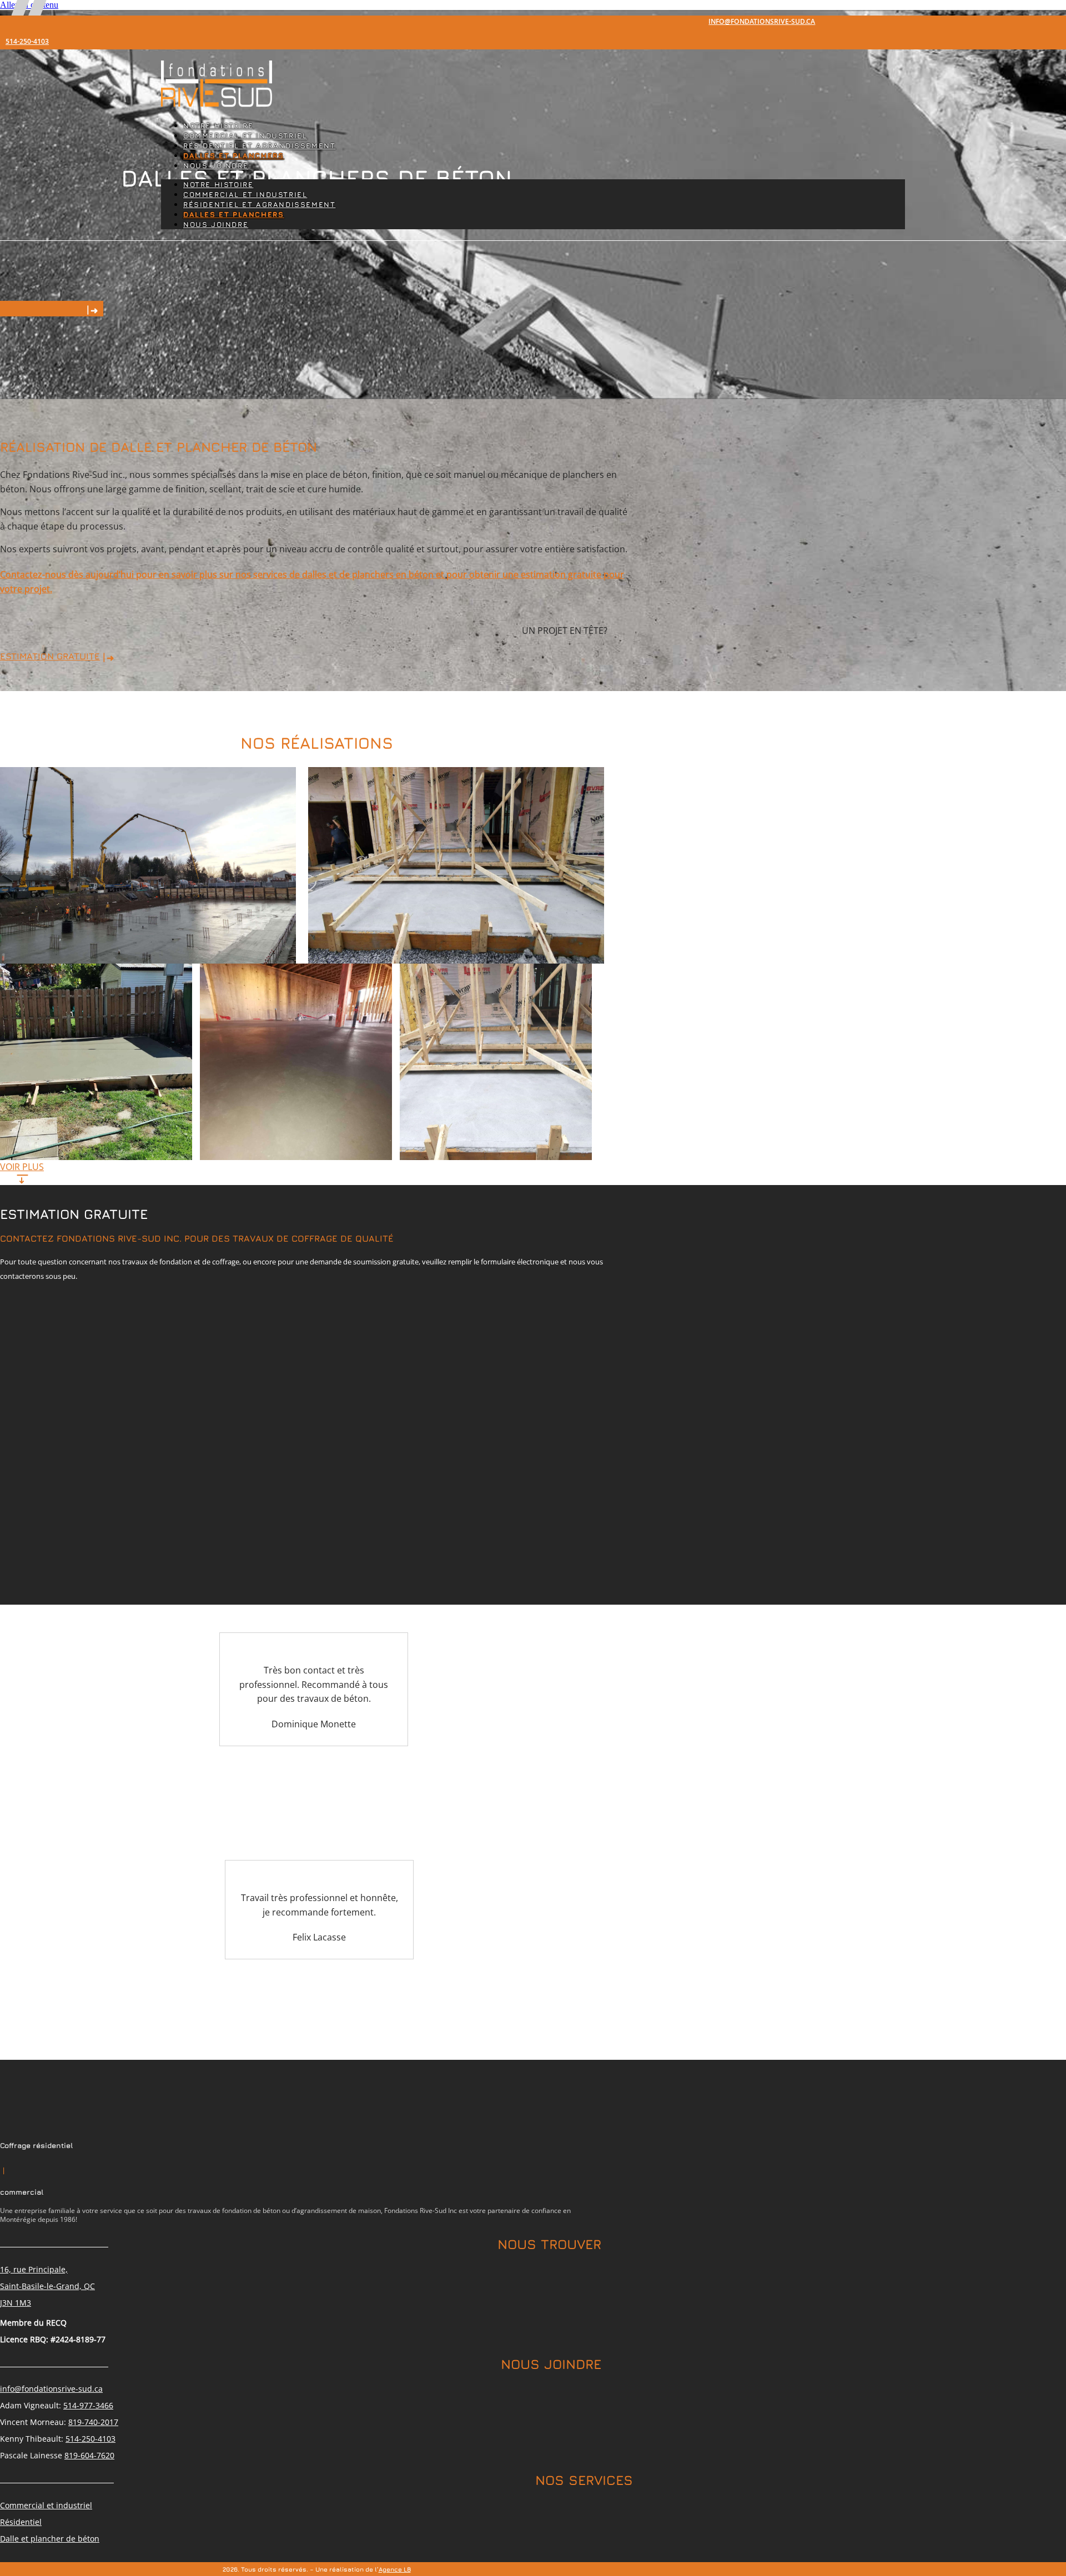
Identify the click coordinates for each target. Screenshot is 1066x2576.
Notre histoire (218, 126)
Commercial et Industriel (245, 136)
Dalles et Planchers (233, 156)
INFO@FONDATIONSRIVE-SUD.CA (762, 22)
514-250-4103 (27, 42)
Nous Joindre (216, 166)
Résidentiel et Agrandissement (259, 146)
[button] (22, 1167)
